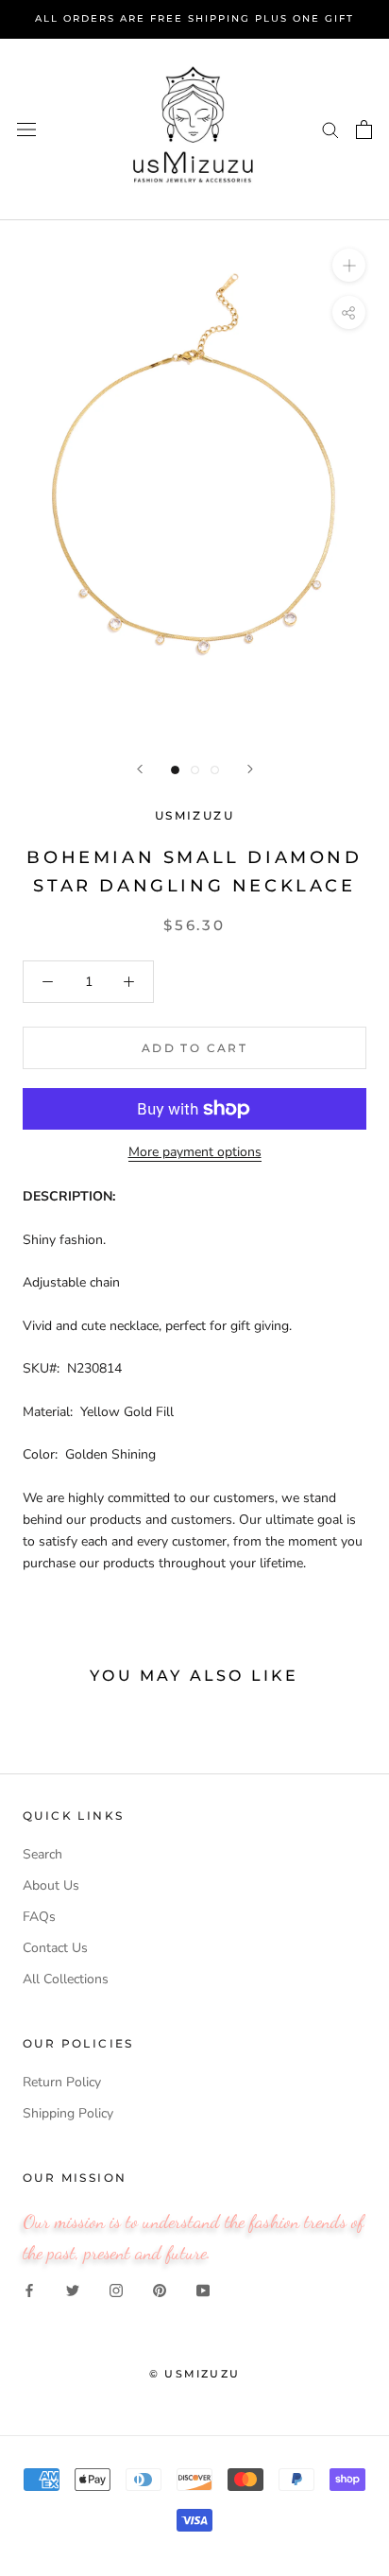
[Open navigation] (26, 129)
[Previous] (140, 769)
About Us (51, 1885)
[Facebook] (29, 2290)
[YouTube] (203, 2290)
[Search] (330, 129)
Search (42, 1854)
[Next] (250, 769)
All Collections (66, 1979)
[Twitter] (73, 2290)
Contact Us (55, 1948)
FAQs (39, 1917)
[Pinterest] (160, 2290)
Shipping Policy (68, 2113)
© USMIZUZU (194, 2374)
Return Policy (62, 2082)
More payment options (195, 1152)
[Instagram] (116, 2290)
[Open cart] (364, 130)
